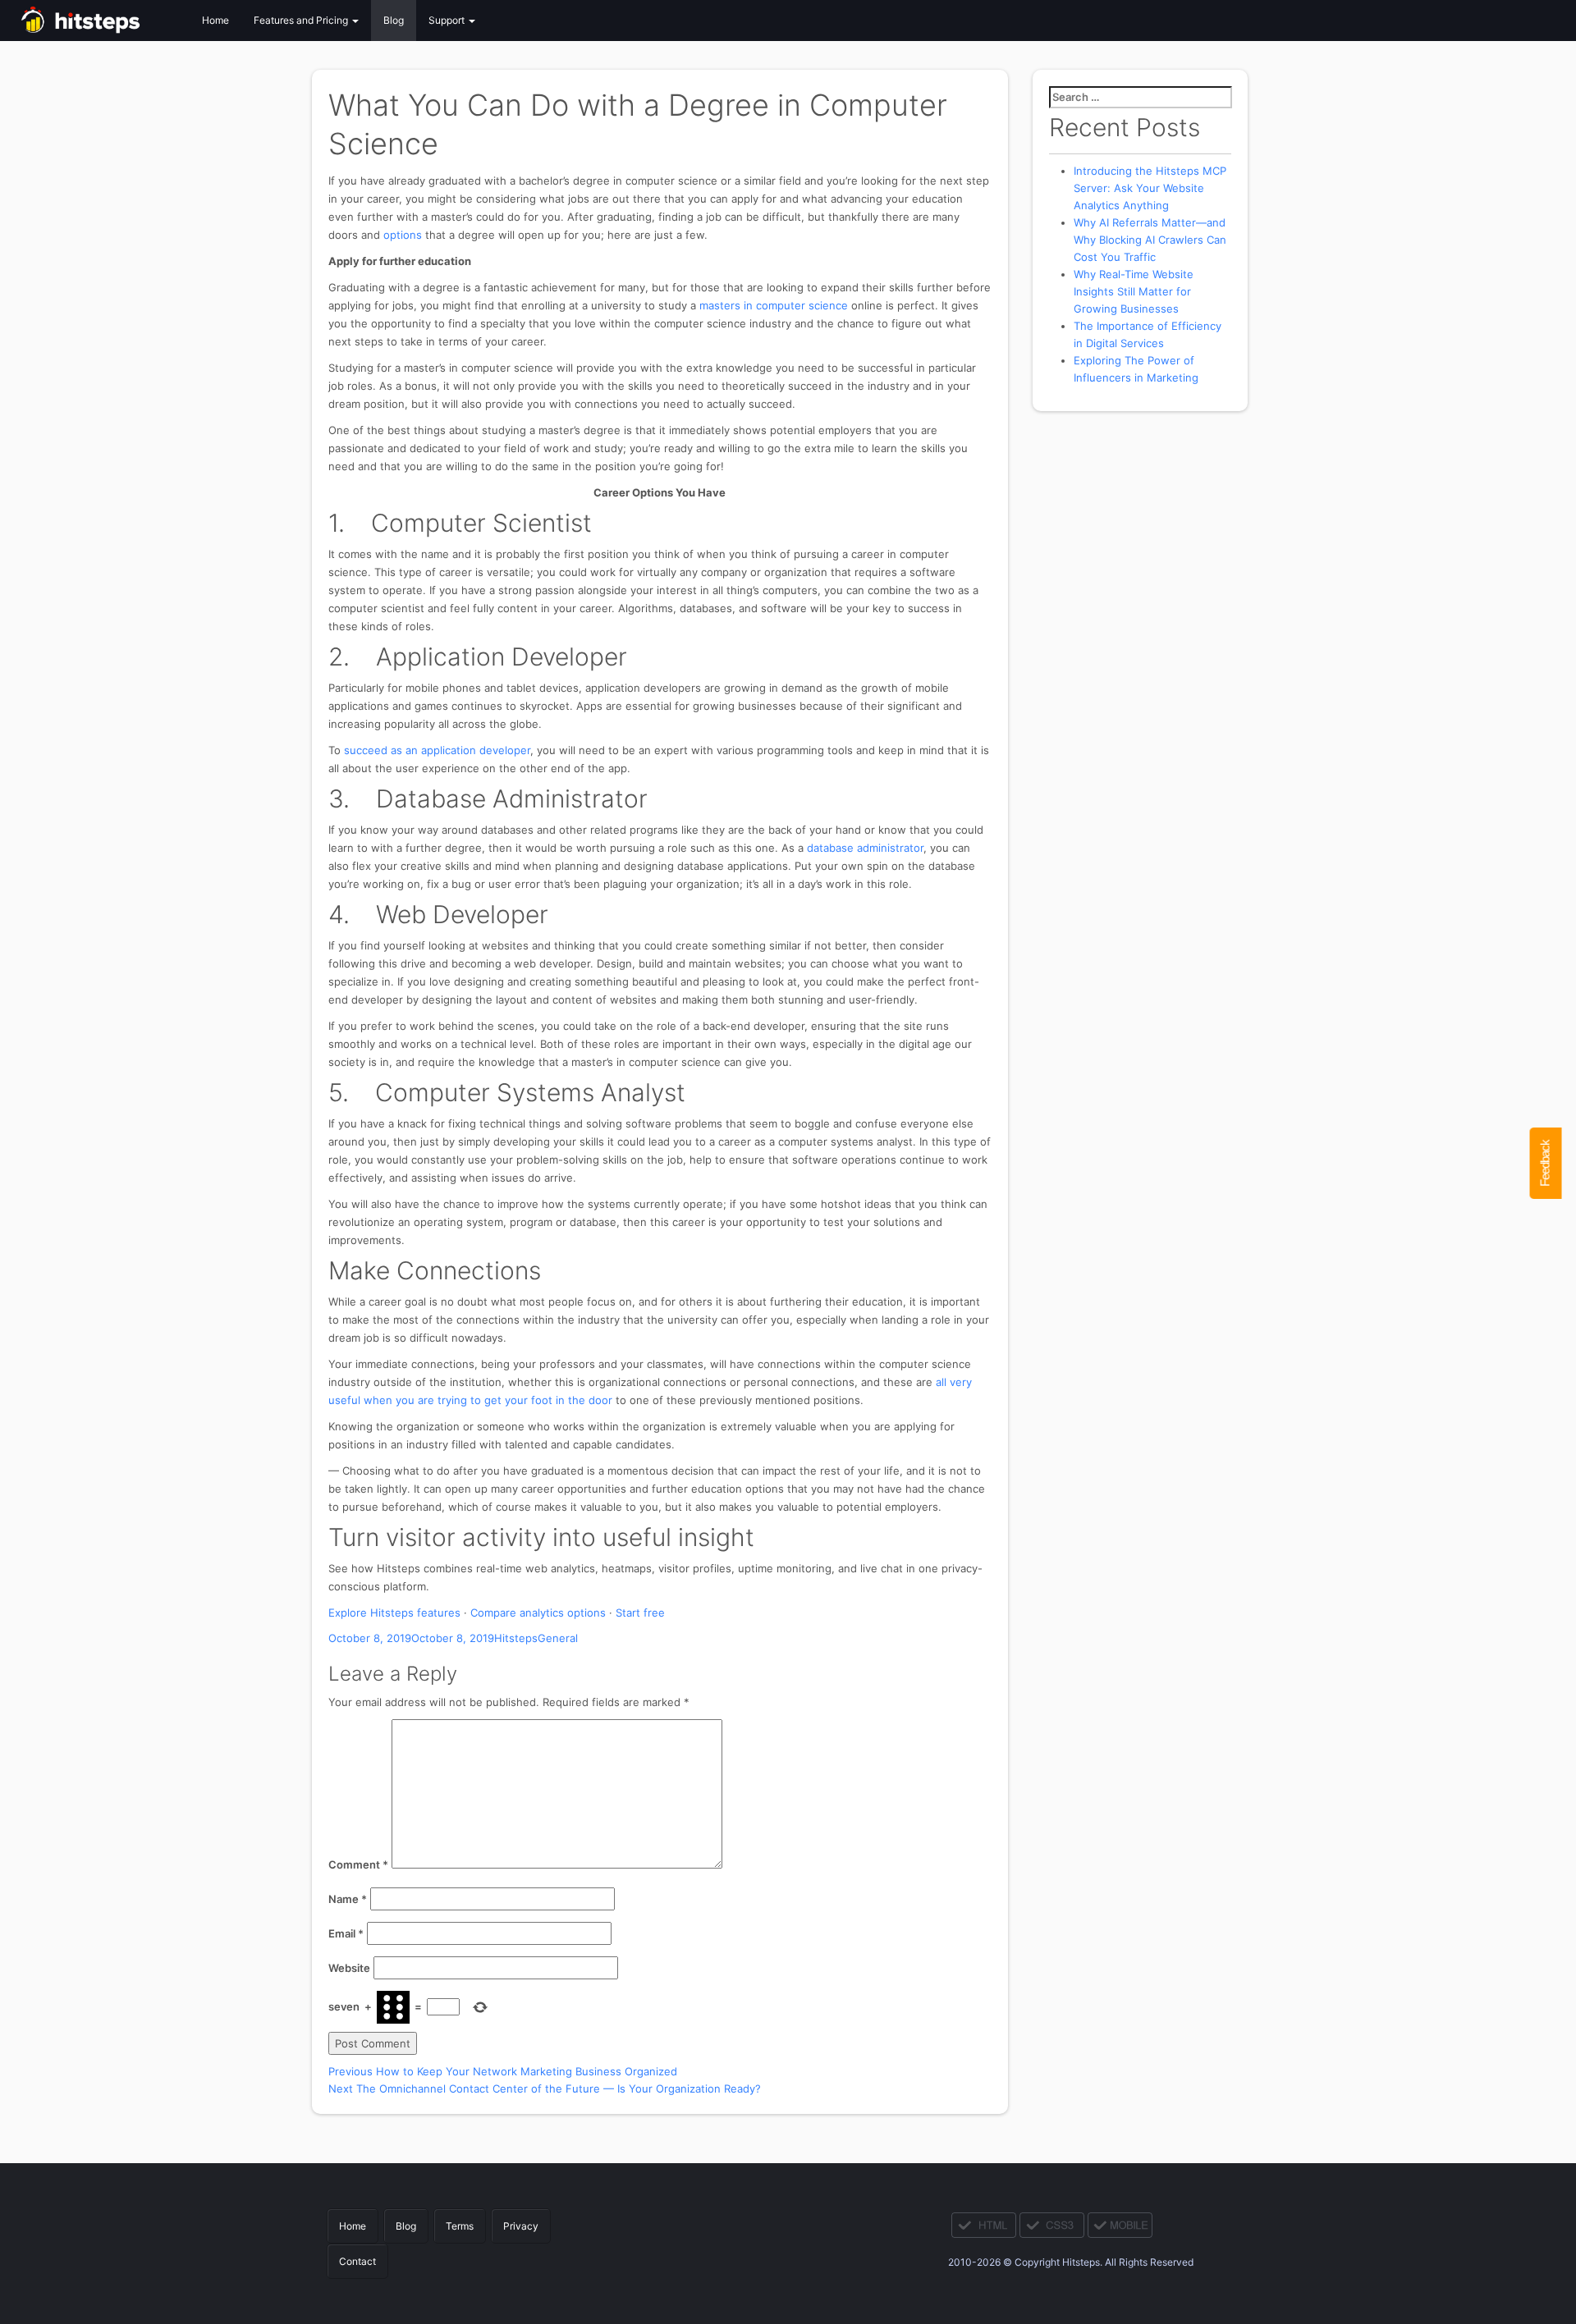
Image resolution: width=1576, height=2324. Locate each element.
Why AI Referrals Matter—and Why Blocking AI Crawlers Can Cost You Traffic (1150, 240)
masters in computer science (774, 305)
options (403, 235)
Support (448, 20)
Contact (357, 2261)
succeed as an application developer (437, 750)
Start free (640, 1613)
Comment (358, 1864)
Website (349, 1968)
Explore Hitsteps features (394, 1613)
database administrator (865, 848)
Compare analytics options (538, 1613)
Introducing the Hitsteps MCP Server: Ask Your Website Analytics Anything (1150, 188)
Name (348, 1899)
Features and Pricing (302, 20)
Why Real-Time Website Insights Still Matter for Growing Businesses (1134, 291)
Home (215, 20)
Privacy (521, 2226)
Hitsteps (516, 1638)
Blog (394, 20)
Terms (460, 2226)
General (558, 1638)
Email (346, 1933)
